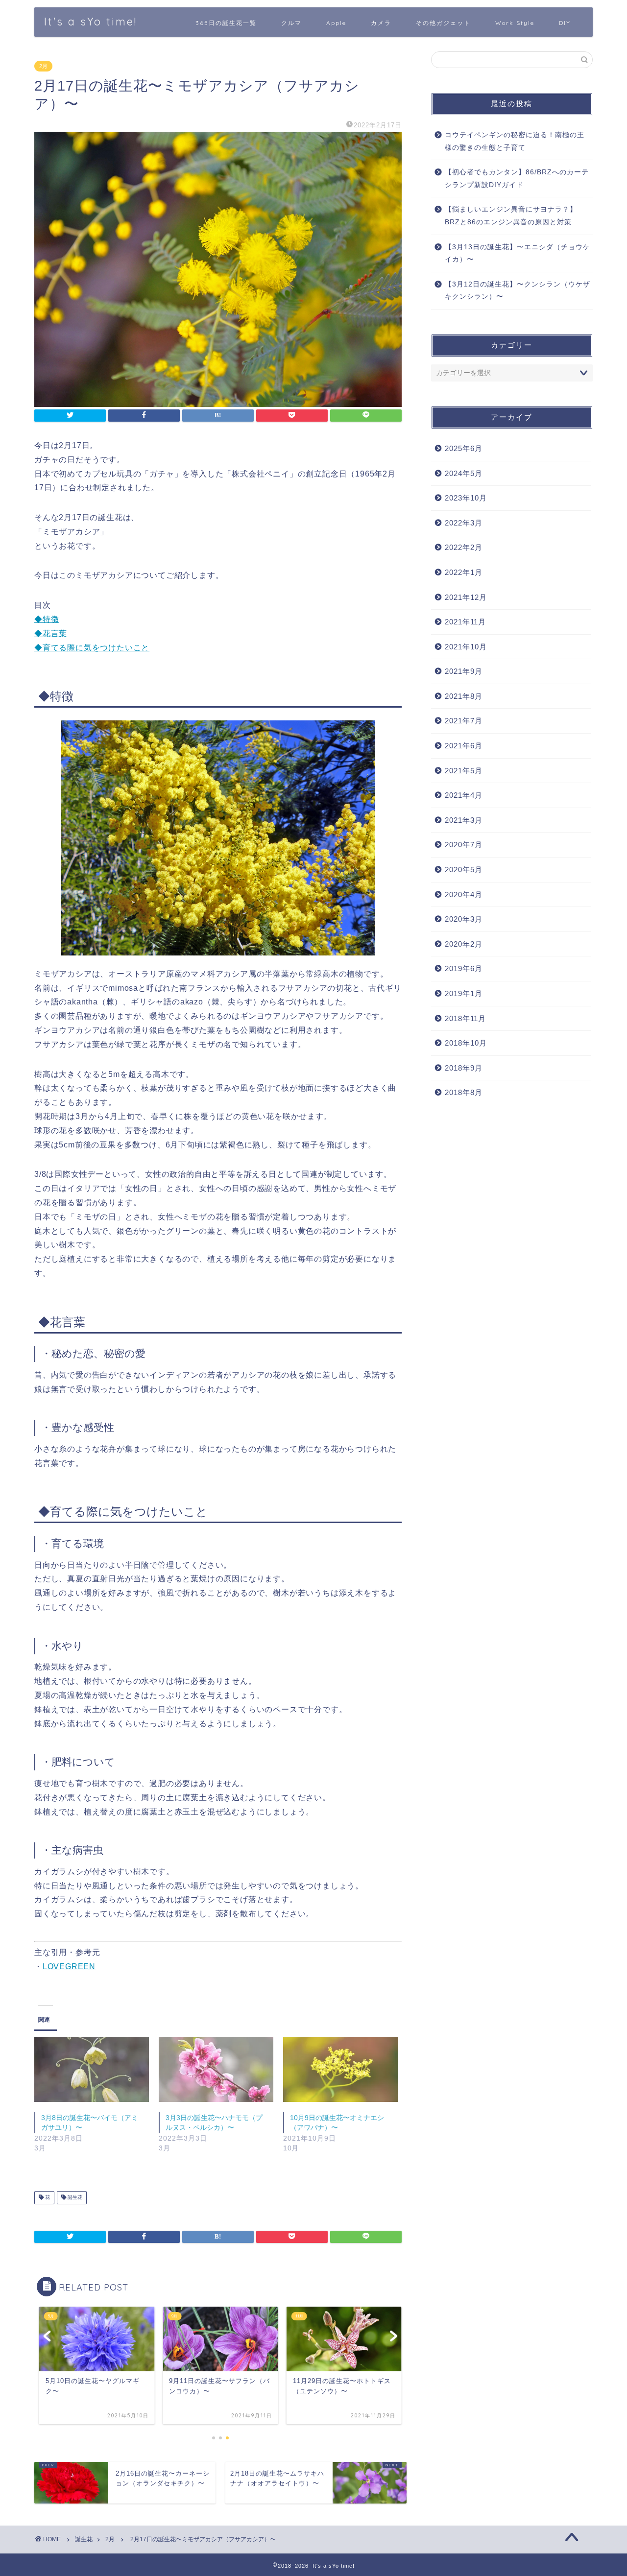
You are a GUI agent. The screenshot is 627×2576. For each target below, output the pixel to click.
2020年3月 (464, 919)
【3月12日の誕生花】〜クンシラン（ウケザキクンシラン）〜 (518, 291)
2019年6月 (464, 968)
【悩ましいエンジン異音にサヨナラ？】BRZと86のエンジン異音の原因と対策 (511, 216)
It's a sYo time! (91, 21)
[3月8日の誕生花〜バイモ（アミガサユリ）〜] (92, 2070)
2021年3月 (464, 820)
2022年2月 (464, 547)
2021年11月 (465, 622)
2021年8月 (464, 696)
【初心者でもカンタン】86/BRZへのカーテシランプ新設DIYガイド (517, 179)
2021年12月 (466, 597)
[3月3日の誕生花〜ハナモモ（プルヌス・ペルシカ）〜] (216, 2070)
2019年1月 (464, 993)
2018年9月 (464, 1068)
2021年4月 (464, 795)
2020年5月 (464, 870)
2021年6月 (464, 746)
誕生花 (74, 2198)
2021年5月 (464, 771)
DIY (565, 23)
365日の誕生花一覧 (226, 23)
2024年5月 (464, 473)
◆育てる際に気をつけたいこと (92, 648)
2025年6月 (464, 448)
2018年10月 (466, 1043)
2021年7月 (464, 721)
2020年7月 (464, 845)
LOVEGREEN (69, 1967)
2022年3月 (464, 523)
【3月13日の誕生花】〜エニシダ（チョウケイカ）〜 (518, 253)
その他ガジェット (443, 23)
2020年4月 (464, 894)
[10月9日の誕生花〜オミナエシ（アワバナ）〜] (340, 2070)
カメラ (381, 23)
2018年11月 (465, 1018)
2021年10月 (466, 647)
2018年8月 (464, 1092)
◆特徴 (47, 619)
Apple (336, 23)
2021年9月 (464, 671)
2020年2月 (464, 944)
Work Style (515, 23)
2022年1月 (464, 572)
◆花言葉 (51, 633)
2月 (43, 66)
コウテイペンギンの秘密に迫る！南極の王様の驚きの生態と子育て (515, 141)
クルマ (291, 23)
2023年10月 (466, 498)
